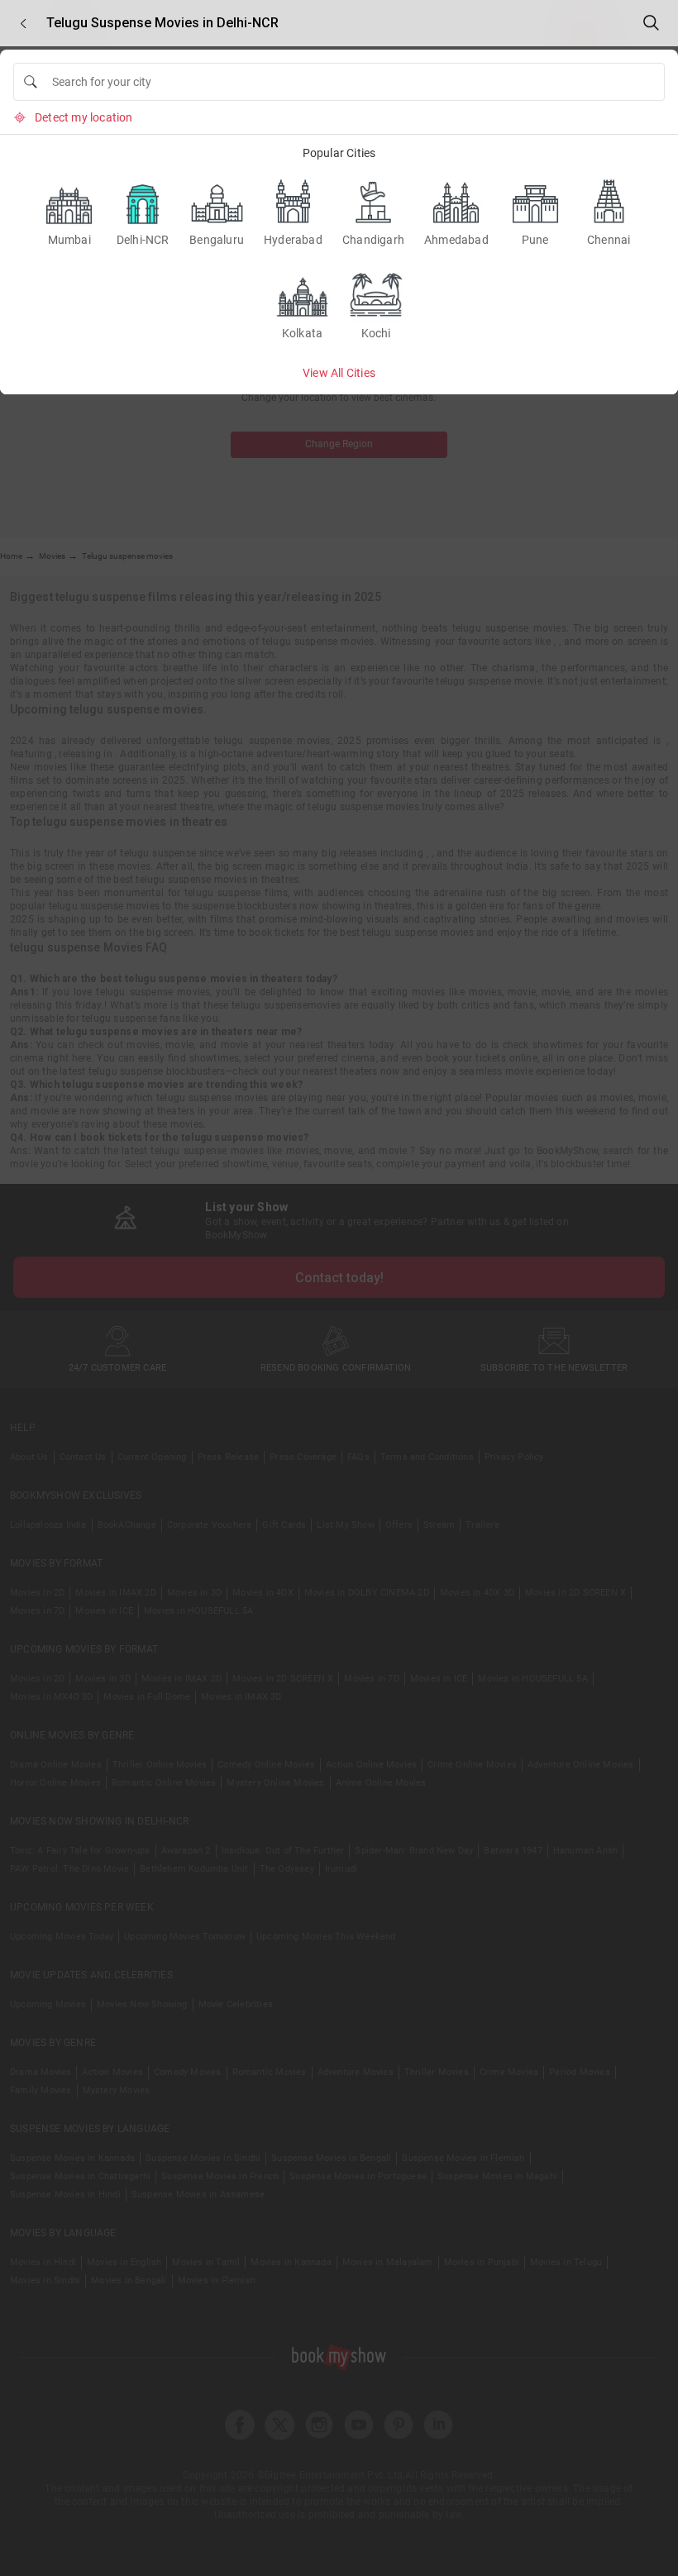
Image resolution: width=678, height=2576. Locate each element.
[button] (23, 24)
